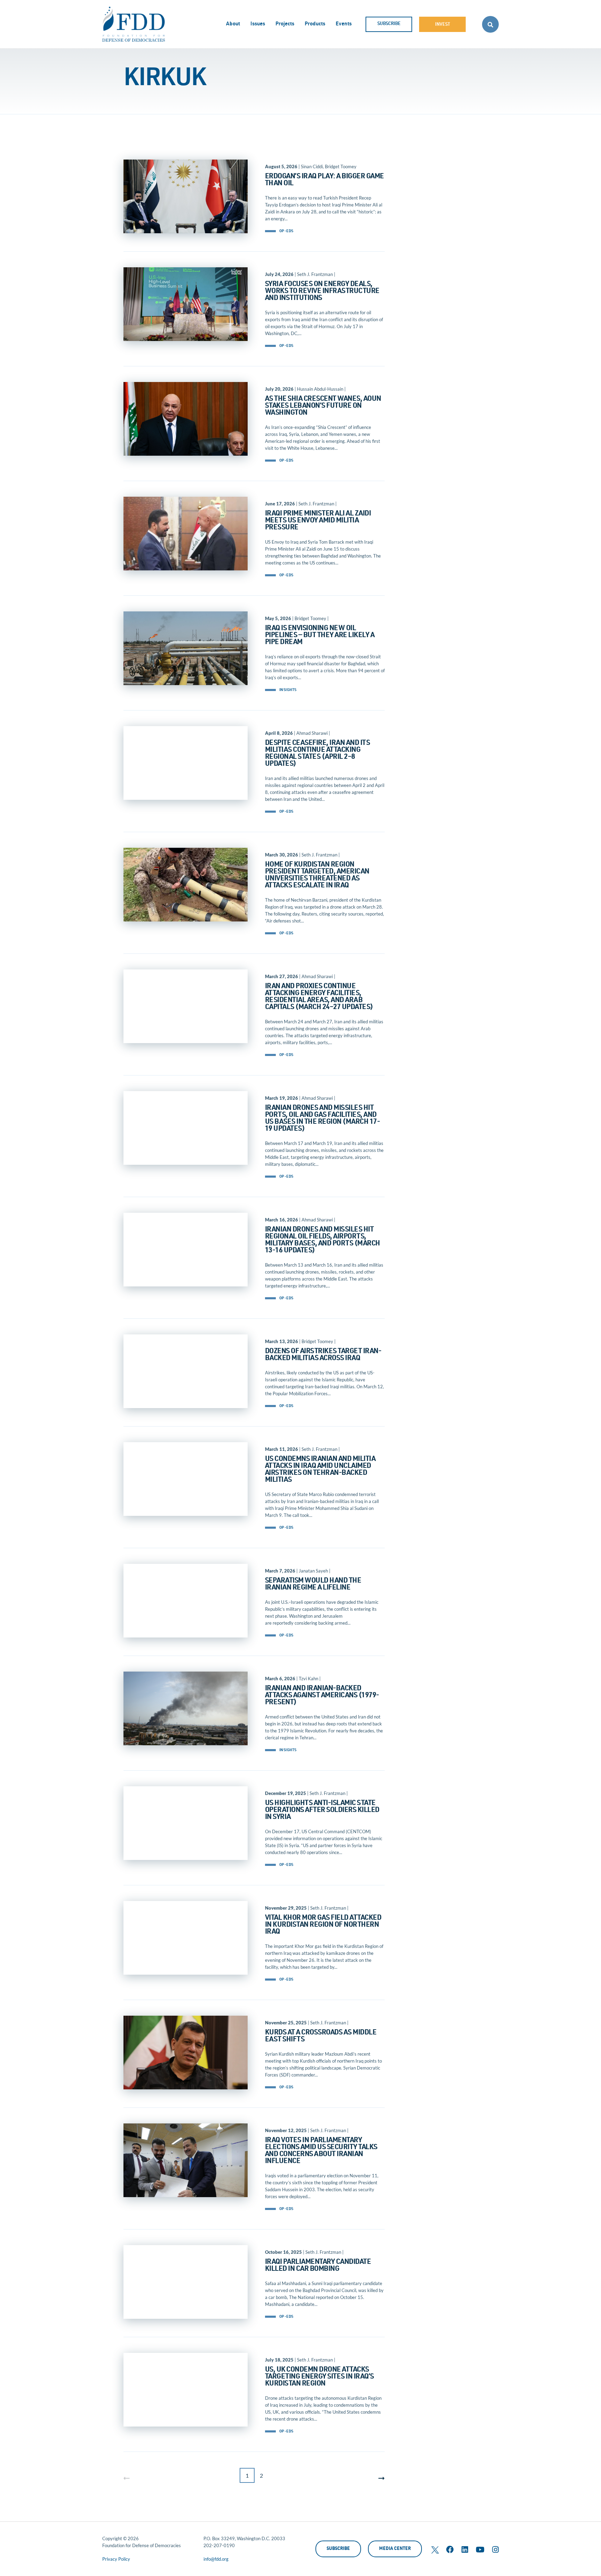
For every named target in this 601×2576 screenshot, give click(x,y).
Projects (285, 24)
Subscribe (389, 24)
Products (315, 24)
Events (344, 24)
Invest (443, 25)
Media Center (395, 2549)
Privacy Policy (116, 2559)
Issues (258, 24)
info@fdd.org (216, 2559)
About (233, 24)
